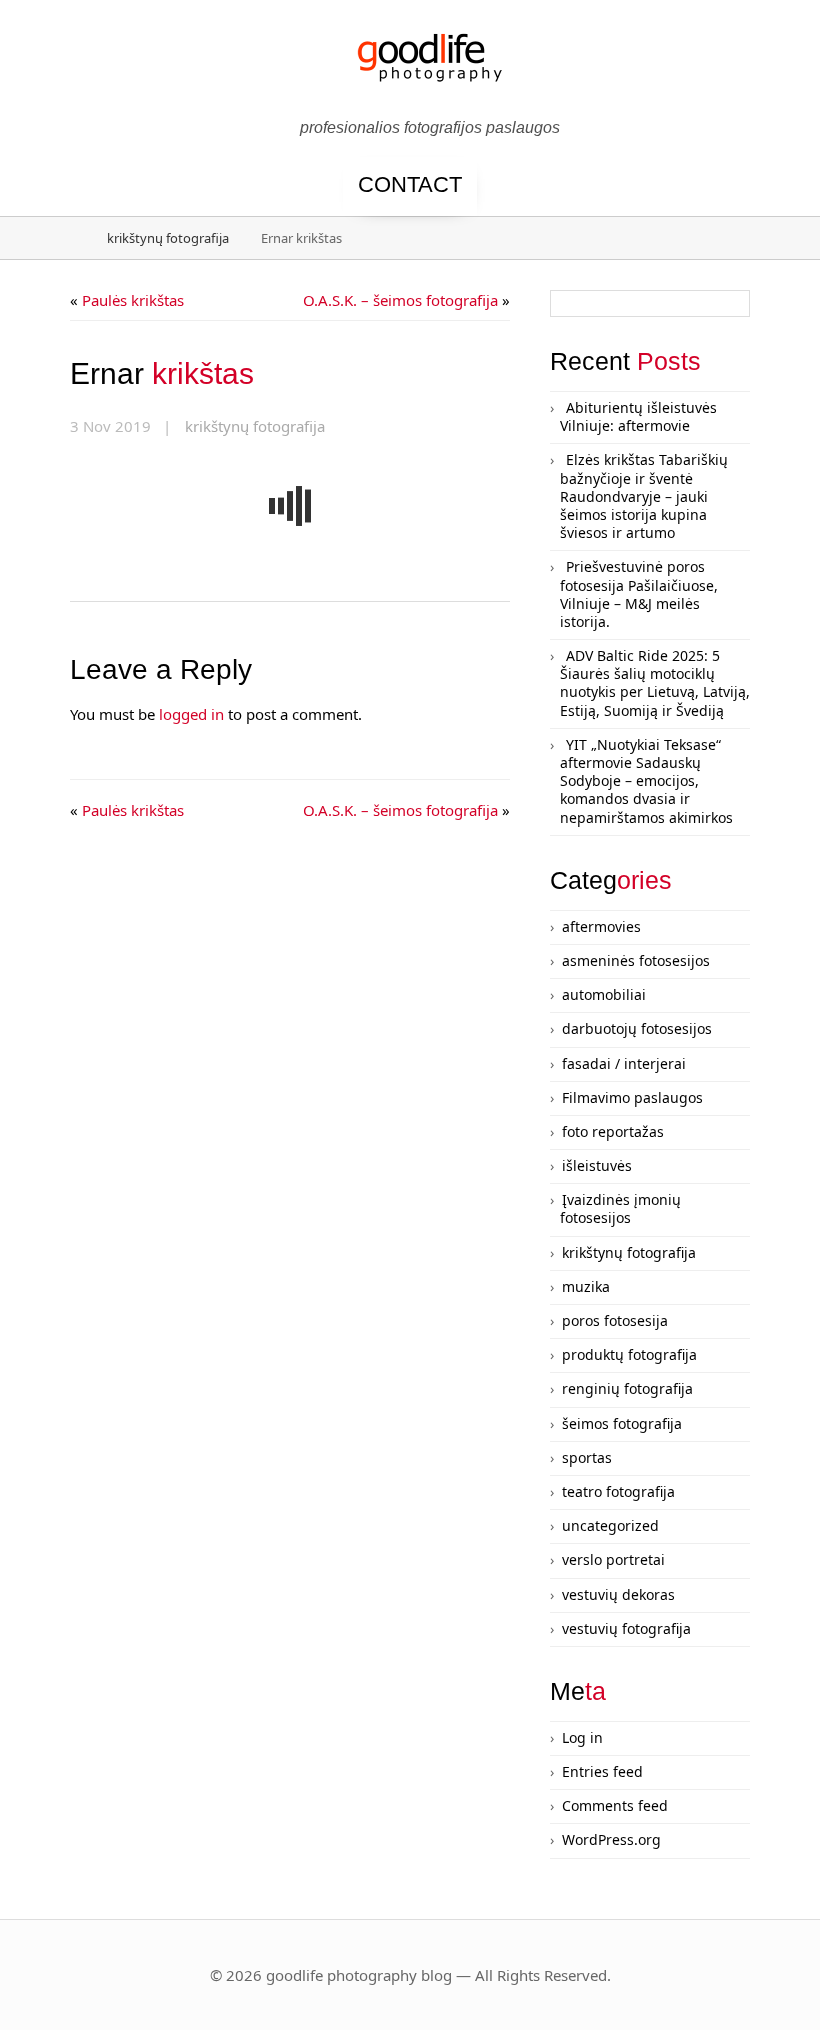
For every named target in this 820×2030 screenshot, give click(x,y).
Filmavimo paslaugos (632, 1097)
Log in (582, 1737)
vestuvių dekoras (618, 1594)
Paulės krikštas (133, 300)
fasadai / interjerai (624, 1063)
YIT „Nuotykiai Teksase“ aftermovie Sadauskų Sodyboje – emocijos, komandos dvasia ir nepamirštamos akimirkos (646, 781)
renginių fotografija (627, 1388)
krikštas (162, 373)
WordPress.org (611, 1839)
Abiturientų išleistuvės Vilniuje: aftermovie (638, 416)
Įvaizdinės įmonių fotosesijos (620, 1208)
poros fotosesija (615, 1320)
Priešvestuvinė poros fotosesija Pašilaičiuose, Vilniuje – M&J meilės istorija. (639, 594)
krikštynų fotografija (168, 238)
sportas (587, 1457)
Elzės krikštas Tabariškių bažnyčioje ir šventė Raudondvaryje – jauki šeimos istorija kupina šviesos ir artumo (644, 496)
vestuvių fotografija (626, 1628)
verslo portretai (613, 1559)
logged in (191, 714)
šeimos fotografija (622, 1423)
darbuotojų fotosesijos (637, 1028)
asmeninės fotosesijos (636, 960)
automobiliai (604, 994)
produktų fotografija (629, 1354)
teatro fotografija (618, 1491)
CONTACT (410, 184)
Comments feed (615, 1805)
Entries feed (602, 1771)
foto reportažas (613, 1131)
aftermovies (601, 926)
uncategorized (610, 1525)
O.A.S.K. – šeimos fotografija (400, 300)
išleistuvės (597, 1165)
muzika (586, 1286)
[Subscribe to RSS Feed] (778, 72)
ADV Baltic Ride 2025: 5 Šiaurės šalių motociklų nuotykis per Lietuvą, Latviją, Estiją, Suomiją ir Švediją (655, 683)
